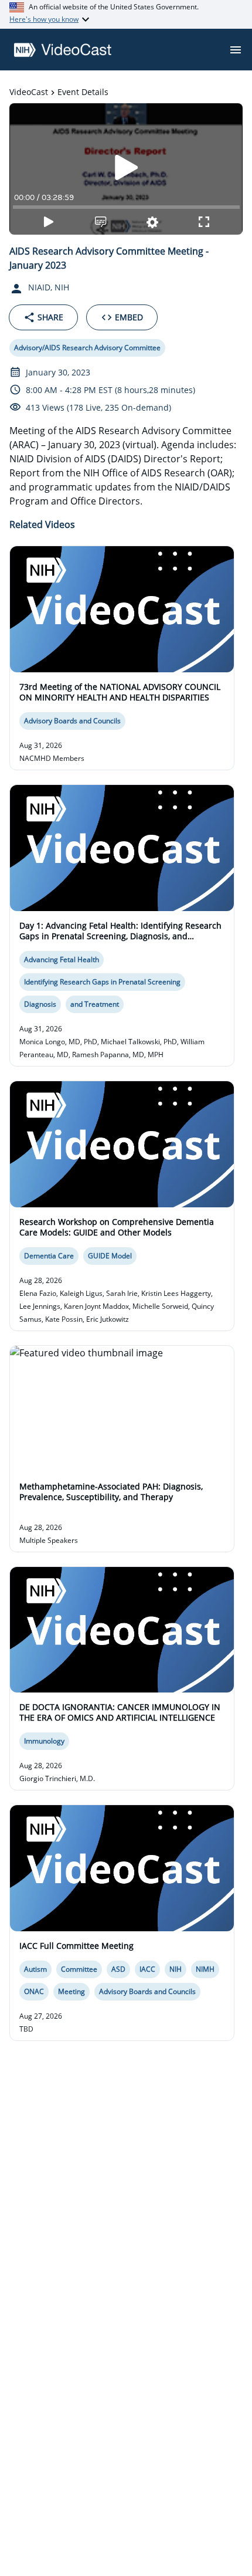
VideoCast (29, 92)
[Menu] (236, 50)
